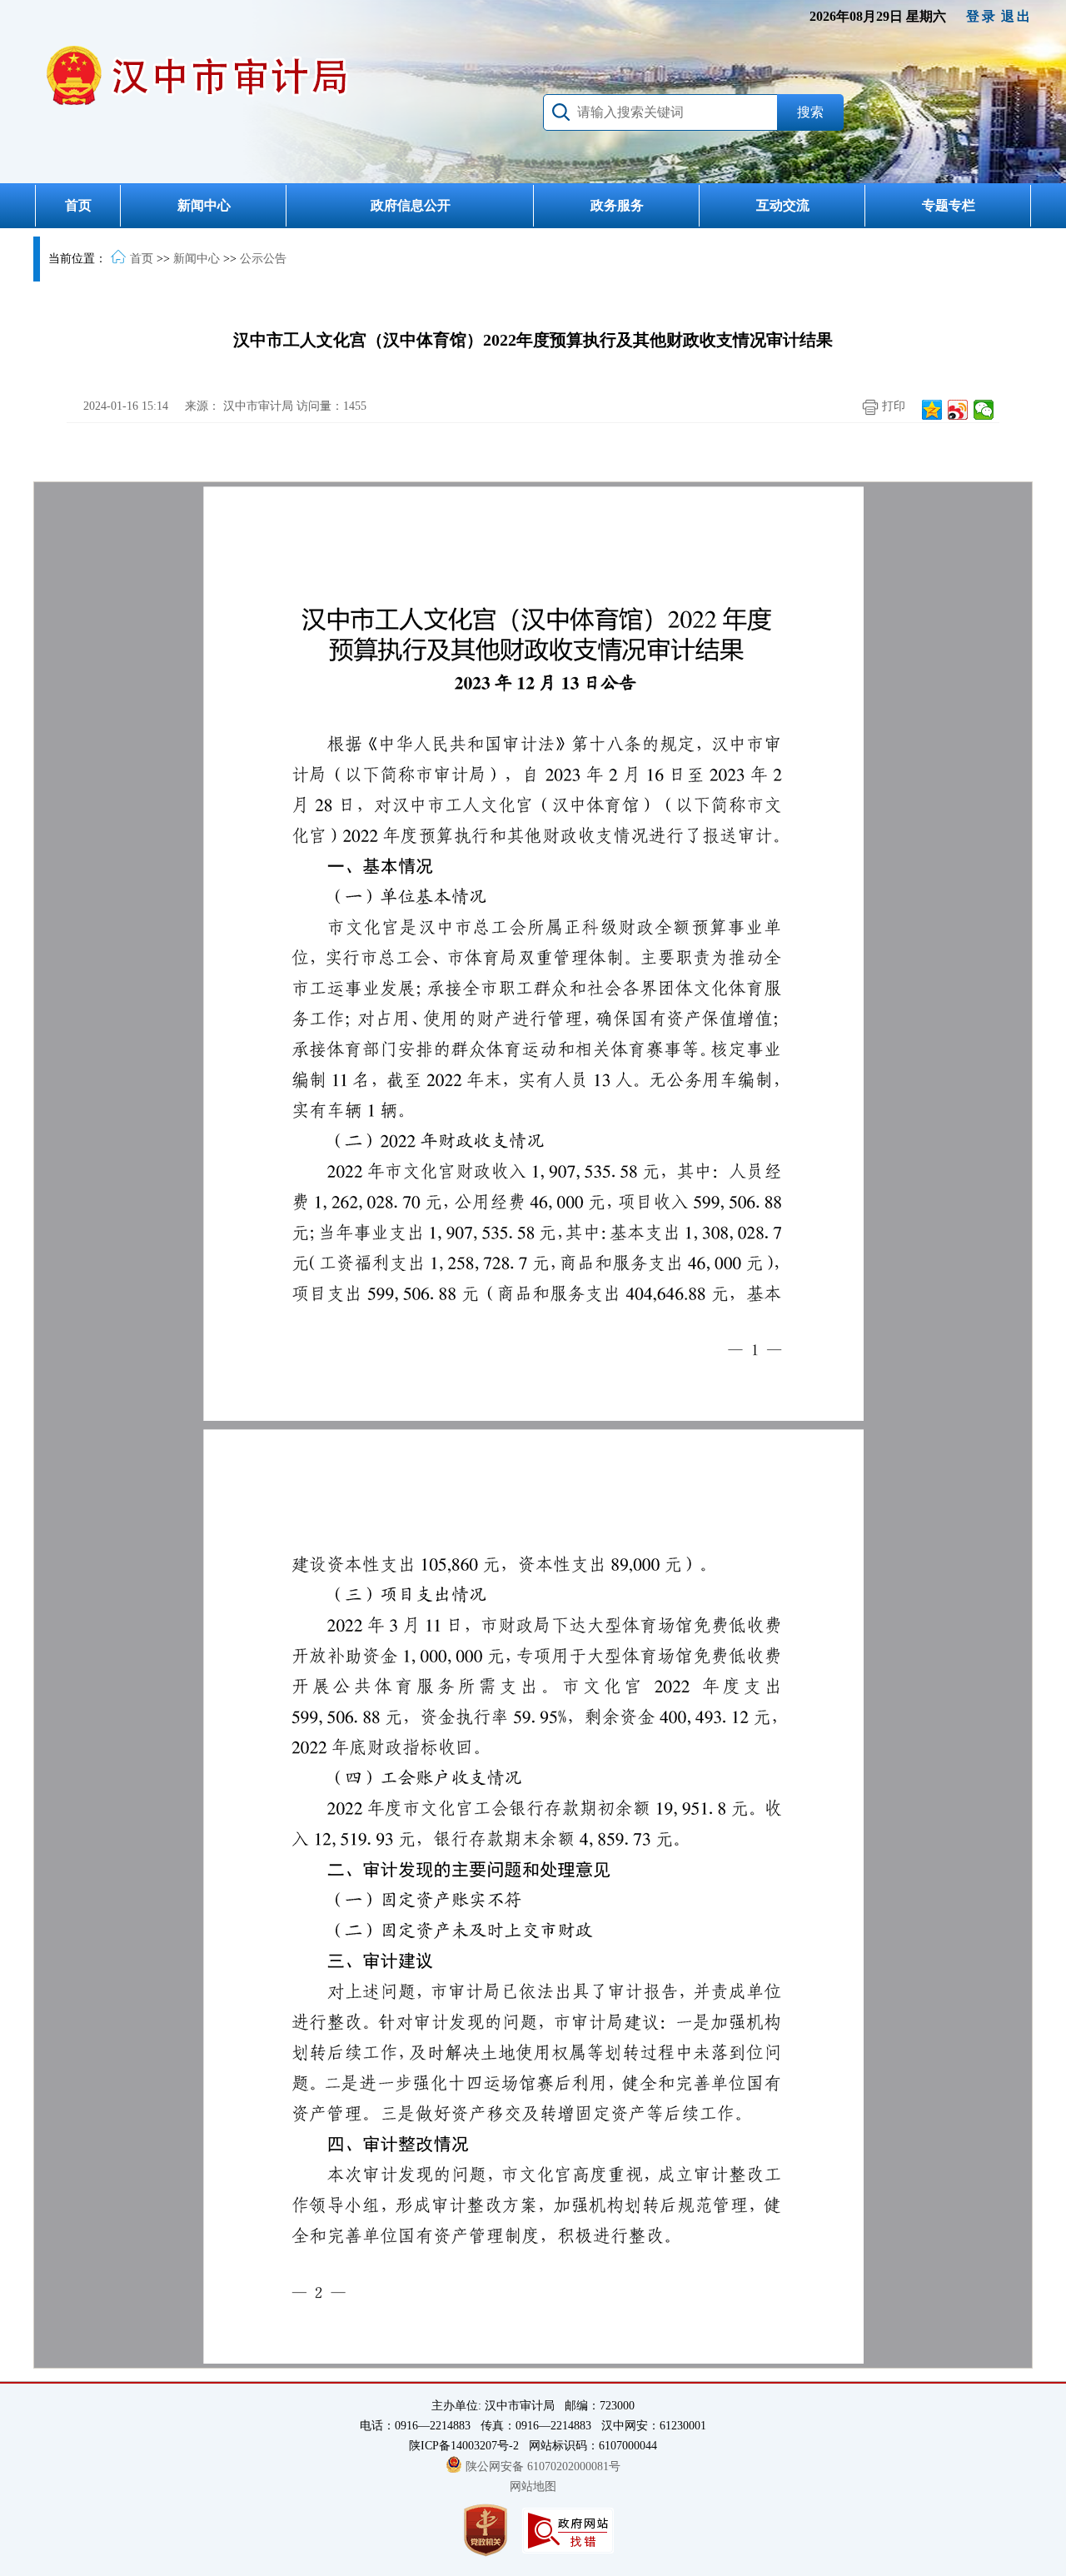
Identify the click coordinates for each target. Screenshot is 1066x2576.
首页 (78, 205)
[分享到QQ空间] (932, 410)
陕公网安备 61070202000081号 (543, 2466)
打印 (892, 406)
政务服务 (617, 205)
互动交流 (783, 205)
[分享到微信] (984, 410)
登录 (982, 16)
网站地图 (533, 2486)
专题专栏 (949, 205)
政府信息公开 (411, 205)
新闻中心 (204, 205)
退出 (1017, 16)
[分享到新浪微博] (958, 410)
